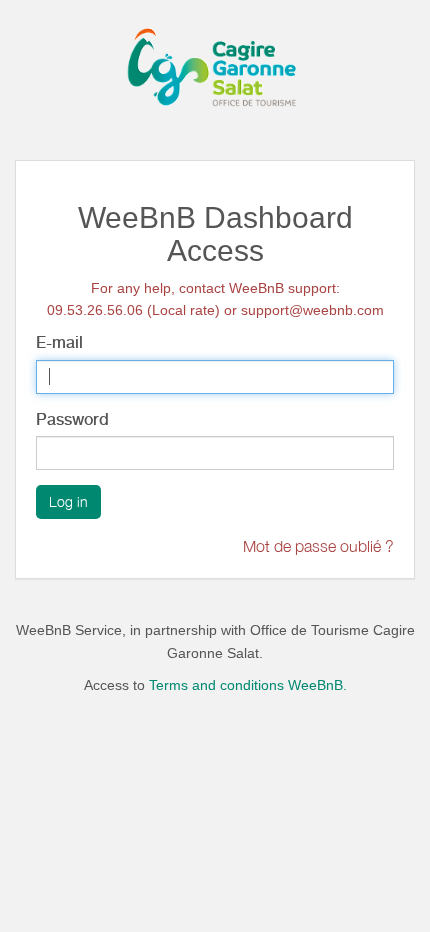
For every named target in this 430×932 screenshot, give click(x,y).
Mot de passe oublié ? (318, 546)
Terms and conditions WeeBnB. (248, 685)
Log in (68, 501)
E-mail (59, 342)
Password (72, 419)
